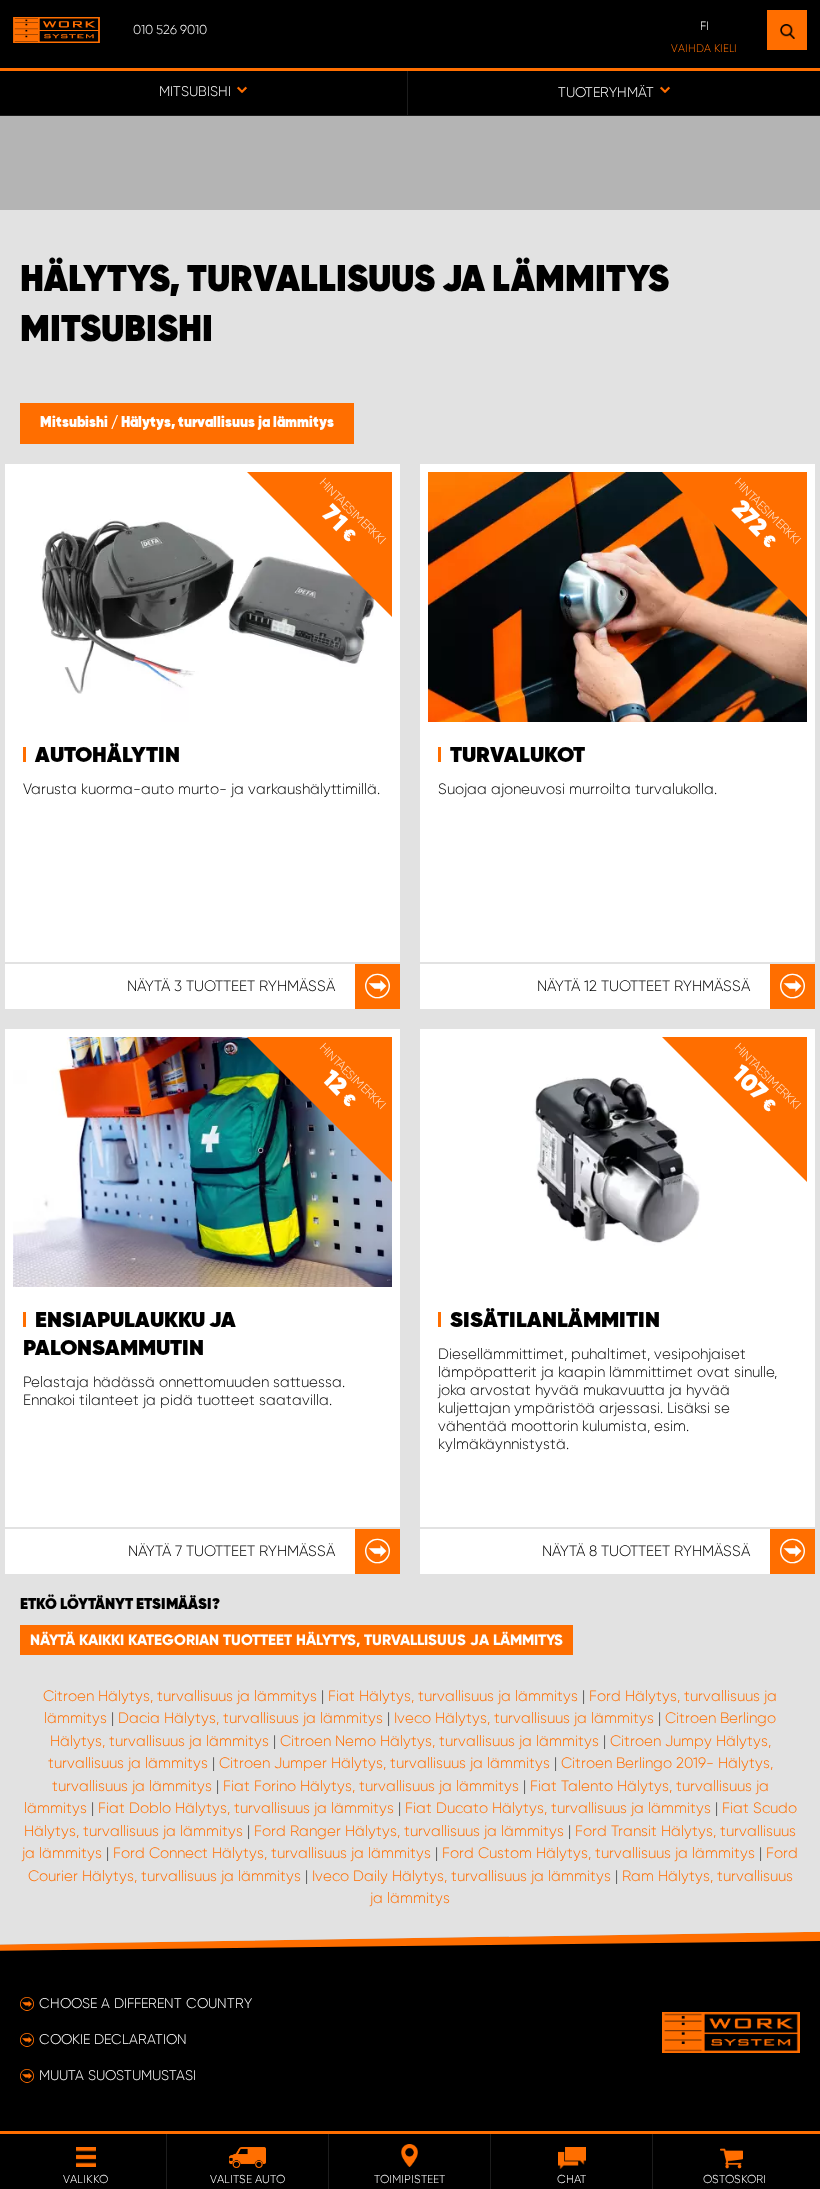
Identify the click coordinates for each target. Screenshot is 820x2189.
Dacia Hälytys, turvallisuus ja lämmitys (250, 1718)
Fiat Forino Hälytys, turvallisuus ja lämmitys (371, 1786)
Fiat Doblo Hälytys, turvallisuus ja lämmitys (246, 1808)
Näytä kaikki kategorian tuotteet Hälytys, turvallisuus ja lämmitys (296, 1640)
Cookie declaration (113, 2039)
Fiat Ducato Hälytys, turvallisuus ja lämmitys (558, 1808)
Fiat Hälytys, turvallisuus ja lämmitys (453, 1696)
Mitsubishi (75, 423)
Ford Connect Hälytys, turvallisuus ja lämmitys (272, 1853)
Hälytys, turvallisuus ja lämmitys (227, 423)
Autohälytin (107, 756)
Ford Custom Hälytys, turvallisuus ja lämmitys (598, 1853)
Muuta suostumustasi (117, 2075)
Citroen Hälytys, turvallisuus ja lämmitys (180, 1696)
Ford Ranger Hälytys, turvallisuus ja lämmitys (409, 1831)
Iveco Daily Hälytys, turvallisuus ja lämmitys (461, 1876)
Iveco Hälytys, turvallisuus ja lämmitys (524, 1718)
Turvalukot (517, 756)
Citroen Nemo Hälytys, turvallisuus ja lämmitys (439, 1741)
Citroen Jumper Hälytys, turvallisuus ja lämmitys (384, 1763)
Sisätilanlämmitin (555, 1321)
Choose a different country (145, 2003)
